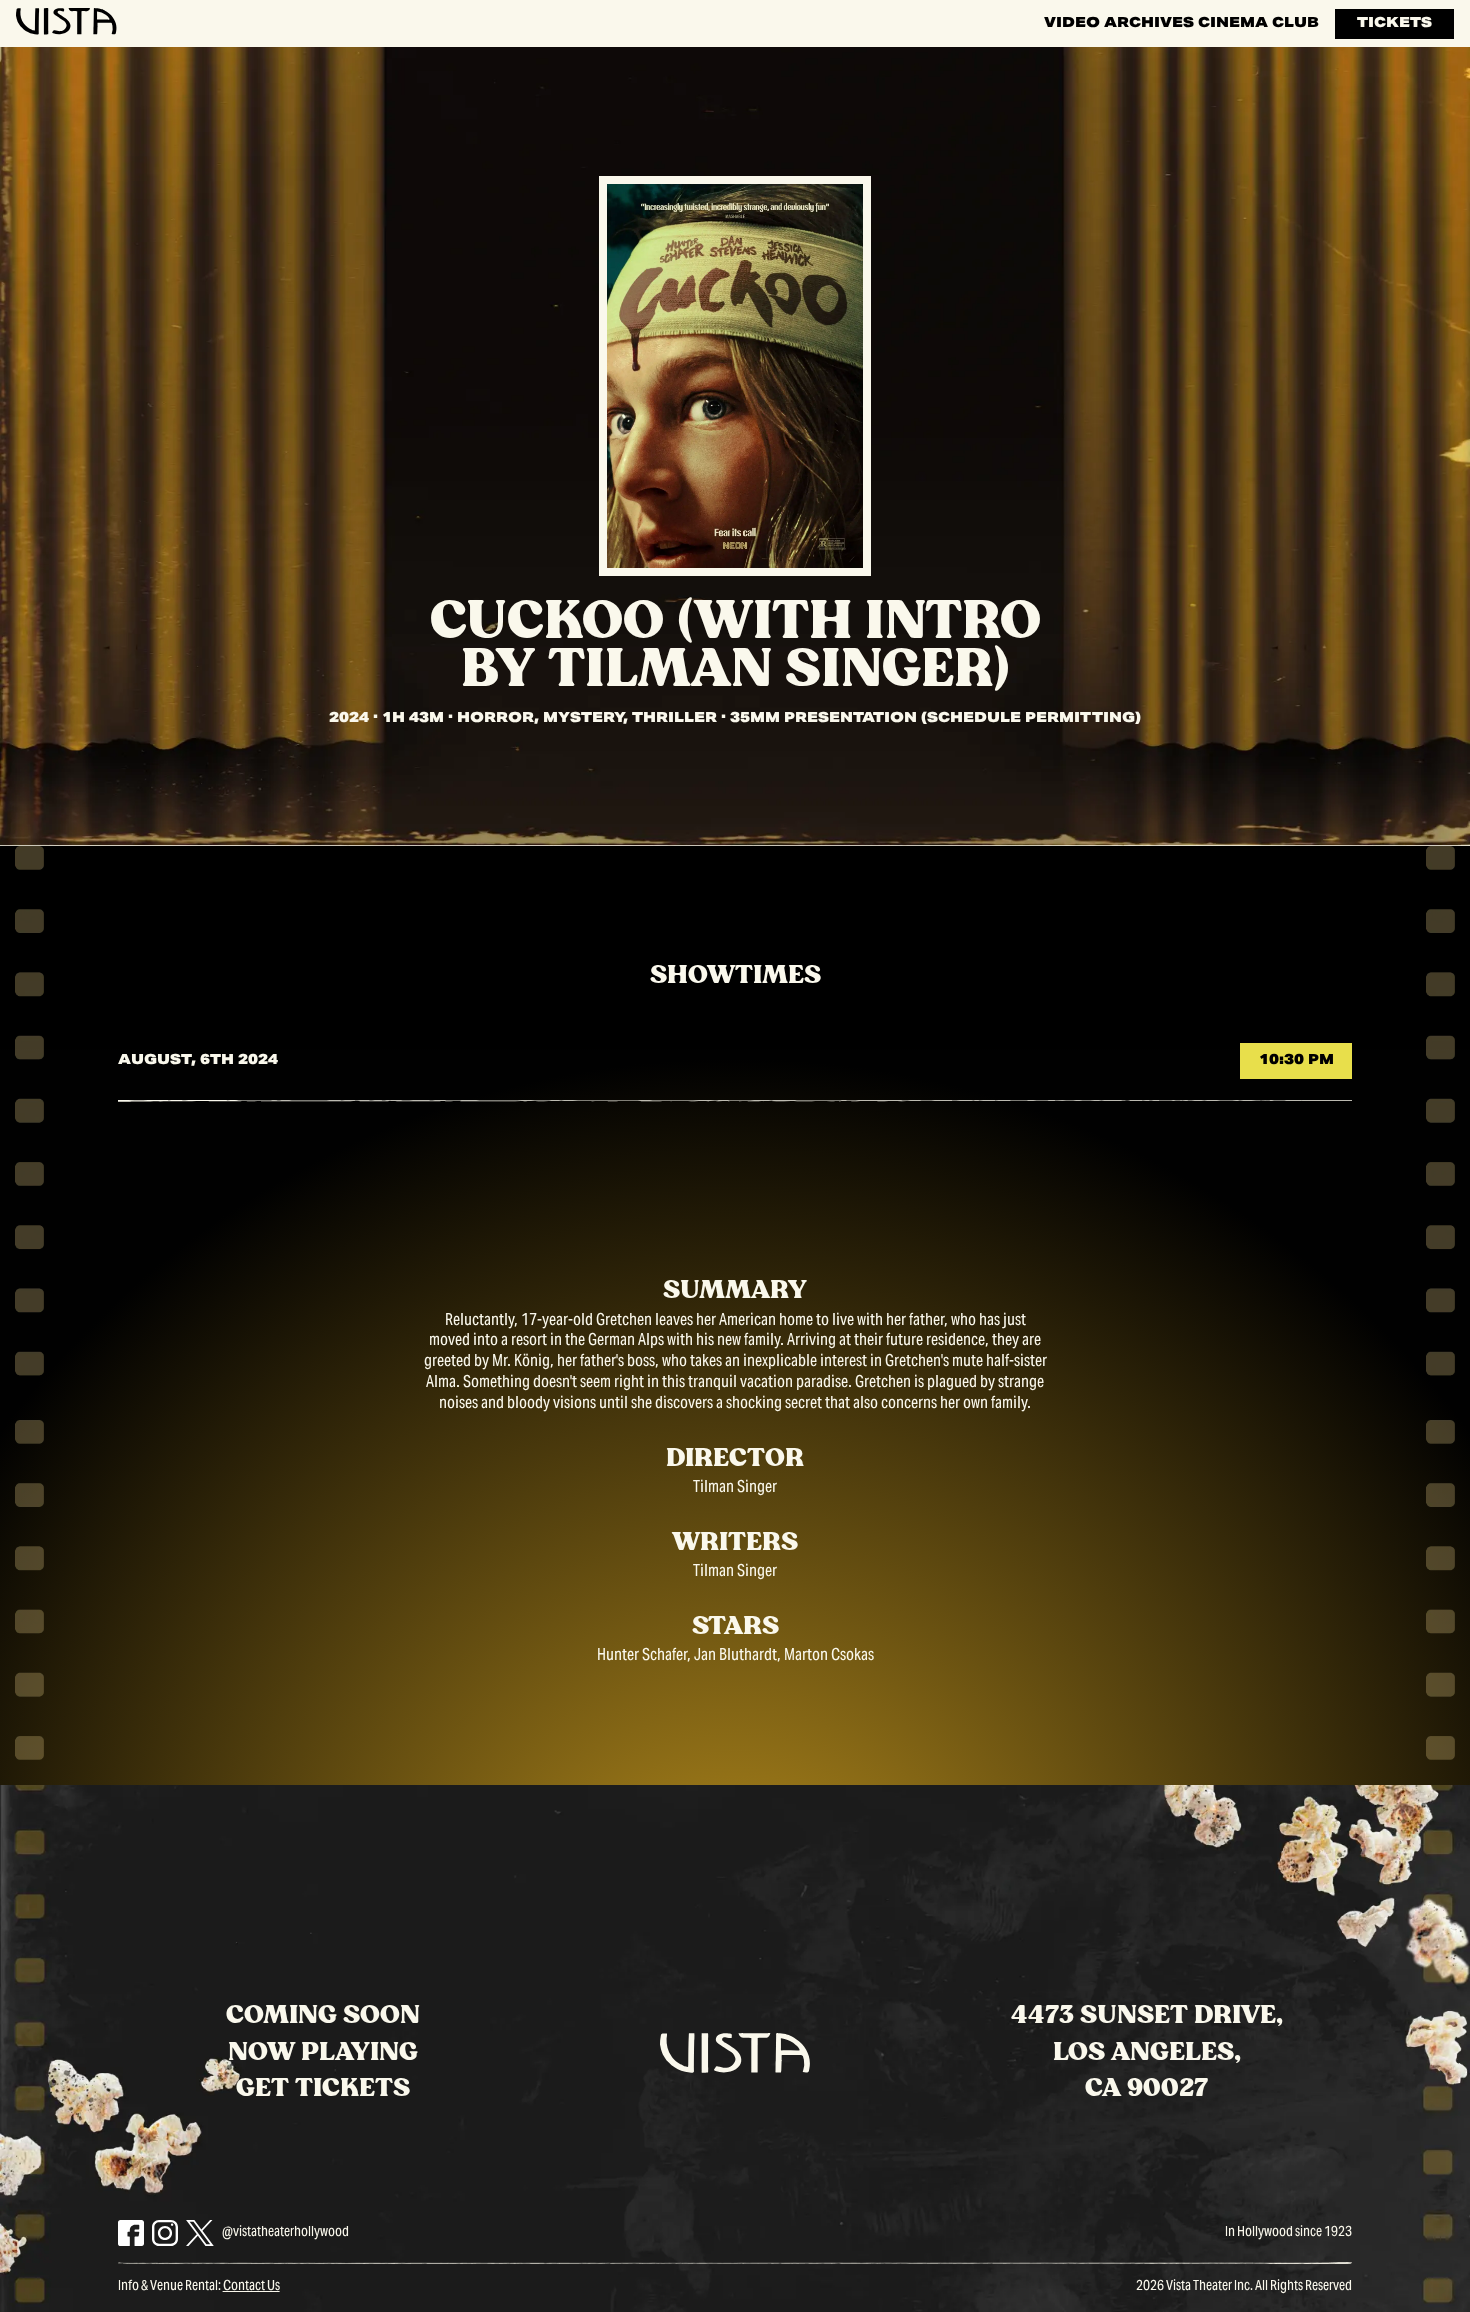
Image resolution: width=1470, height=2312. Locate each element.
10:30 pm (1296, 1061)
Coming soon (323, 2015)
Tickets (1394, 24)
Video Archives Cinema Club (1181, 24)
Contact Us (251, 2287)
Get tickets (323, 2088)
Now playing (323, 2052)
